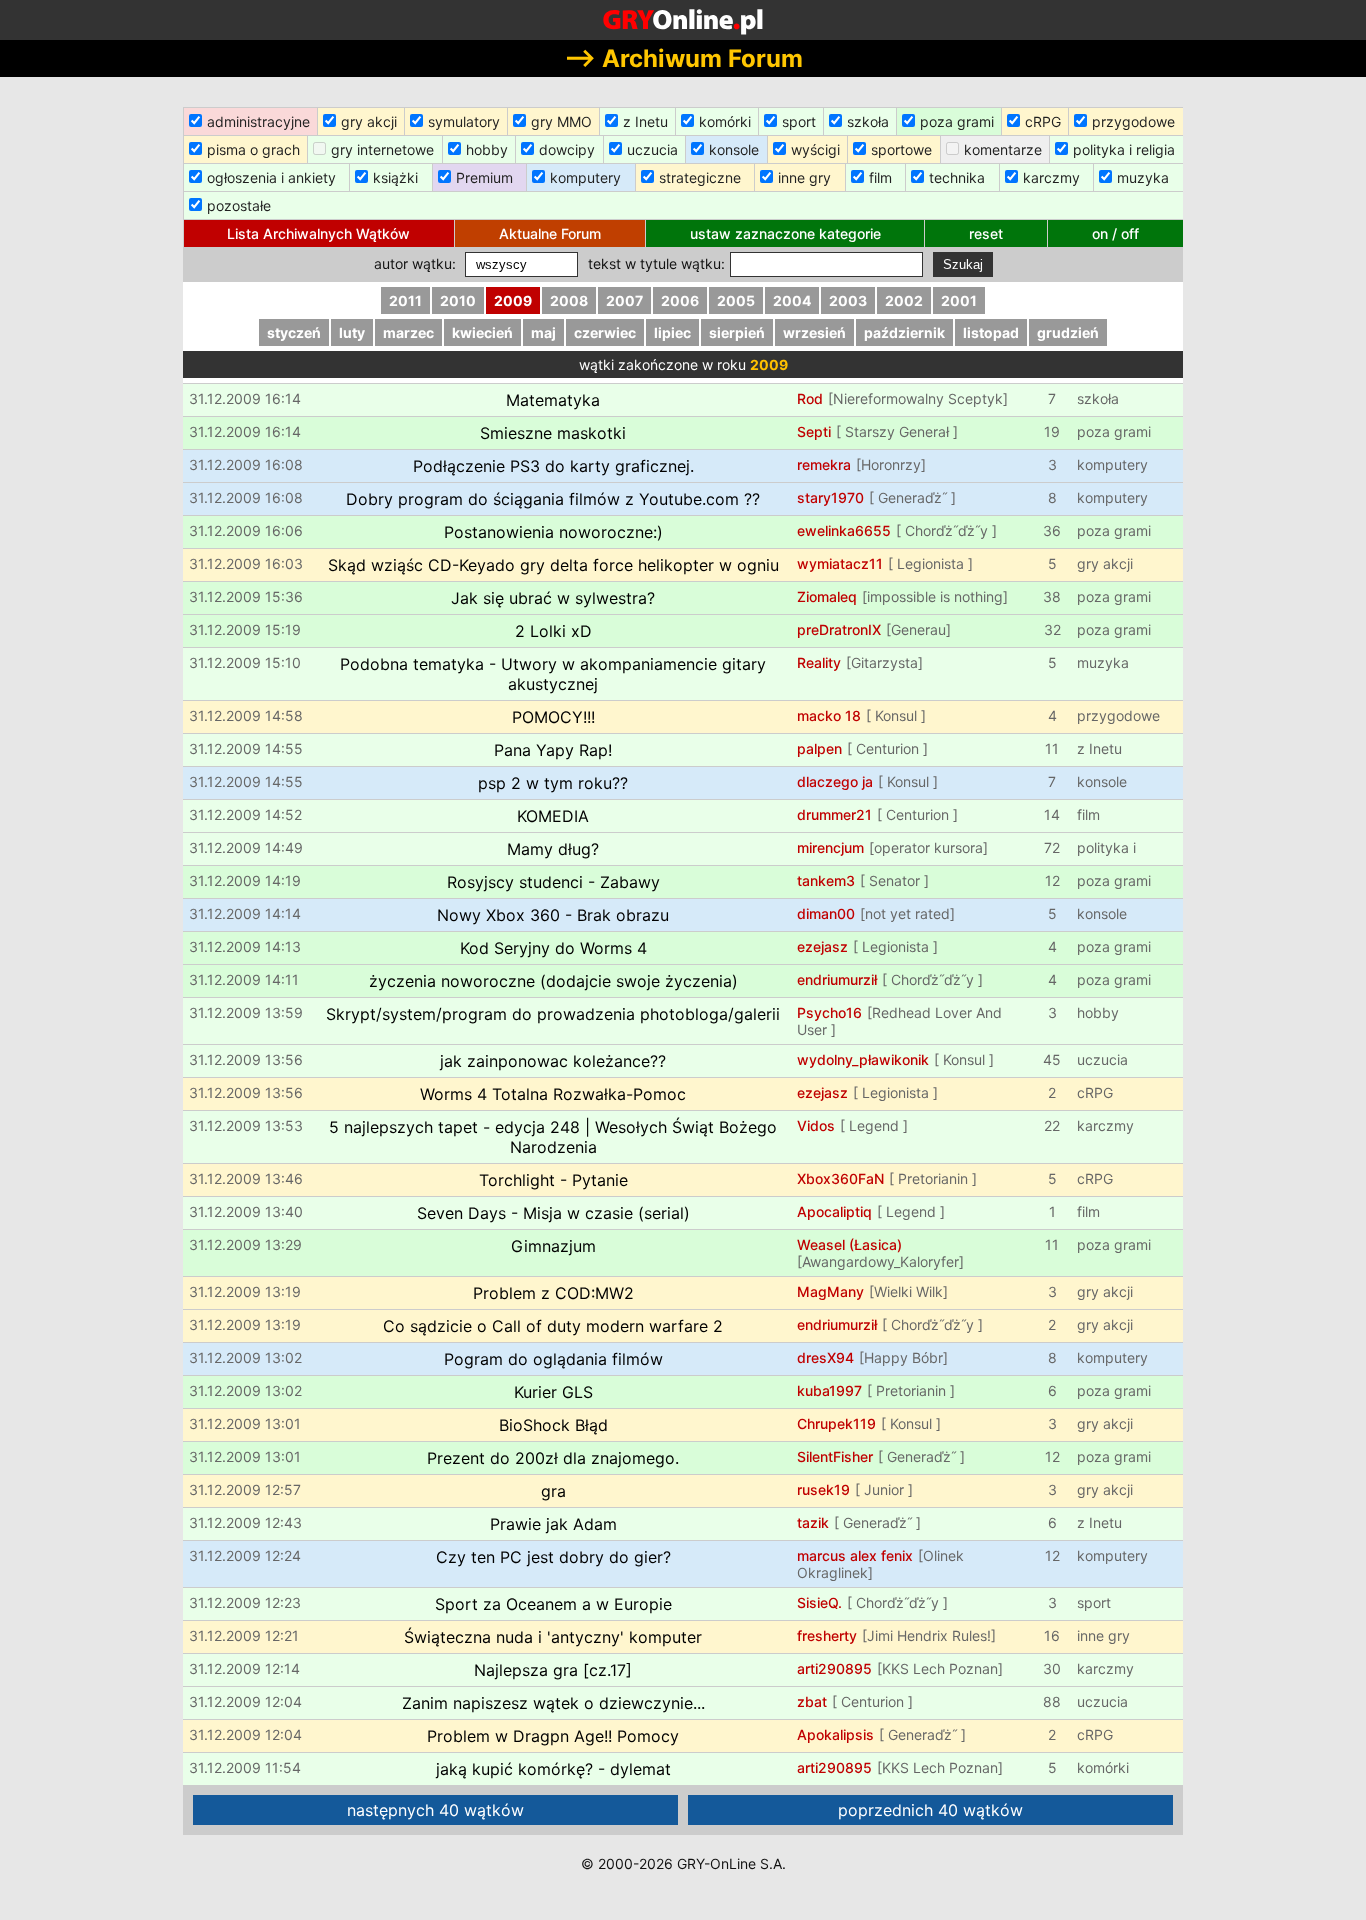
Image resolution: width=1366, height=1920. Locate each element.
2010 (458, 300)
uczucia (652, 149)
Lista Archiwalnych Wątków (318, 233)
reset (986, 233)
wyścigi (815, 149)
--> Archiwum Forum (683, 58)
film (880, 177)
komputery (585, 177)
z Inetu (645, 121)
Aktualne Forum (550, 233)
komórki (725, 121)
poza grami (957, 121)
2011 (405, 300)
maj (543, 332)
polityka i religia (1124, 149)
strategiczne (700, 177)
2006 (680, 300)
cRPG (1043, 121)
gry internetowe (382, 149)
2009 (513, 300)
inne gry (804, 177)
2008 (569, 300)
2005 (736, 300)
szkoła (868, 121)
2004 (792, 300)
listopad (991, 332)
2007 (624, 300)
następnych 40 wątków (435, 1810)
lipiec (672, 332)
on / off (1115, 233)
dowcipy (567, 149)
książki (395, 177)
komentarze (1003, 149)
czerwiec (605, 332)
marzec (408, 332)
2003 (848, 300)
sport (799, 121)
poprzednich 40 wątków (930, 1810)
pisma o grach (253, 149)
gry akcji (369, 121)
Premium (484, 177)
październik (904, 332)
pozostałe (239, 205)
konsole (734, 149)
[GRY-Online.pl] (683, 20)
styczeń (294, 332)
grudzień (1068, 332)
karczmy (1051, 177)
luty (352, 332)
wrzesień (814, 332)
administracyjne (258, 121)
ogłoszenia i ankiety (271, 177)
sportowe (901, 149)
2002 (904, 300)
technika (957, 177)
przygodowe (1133, 121)
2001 (959, 300)
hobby (487, 149)
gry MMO (561, 121)
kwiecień (482, 332)
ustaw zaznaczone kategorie (785, 233)
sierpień (737, 332)
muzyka (1143, 177)
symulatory (464, 121)
